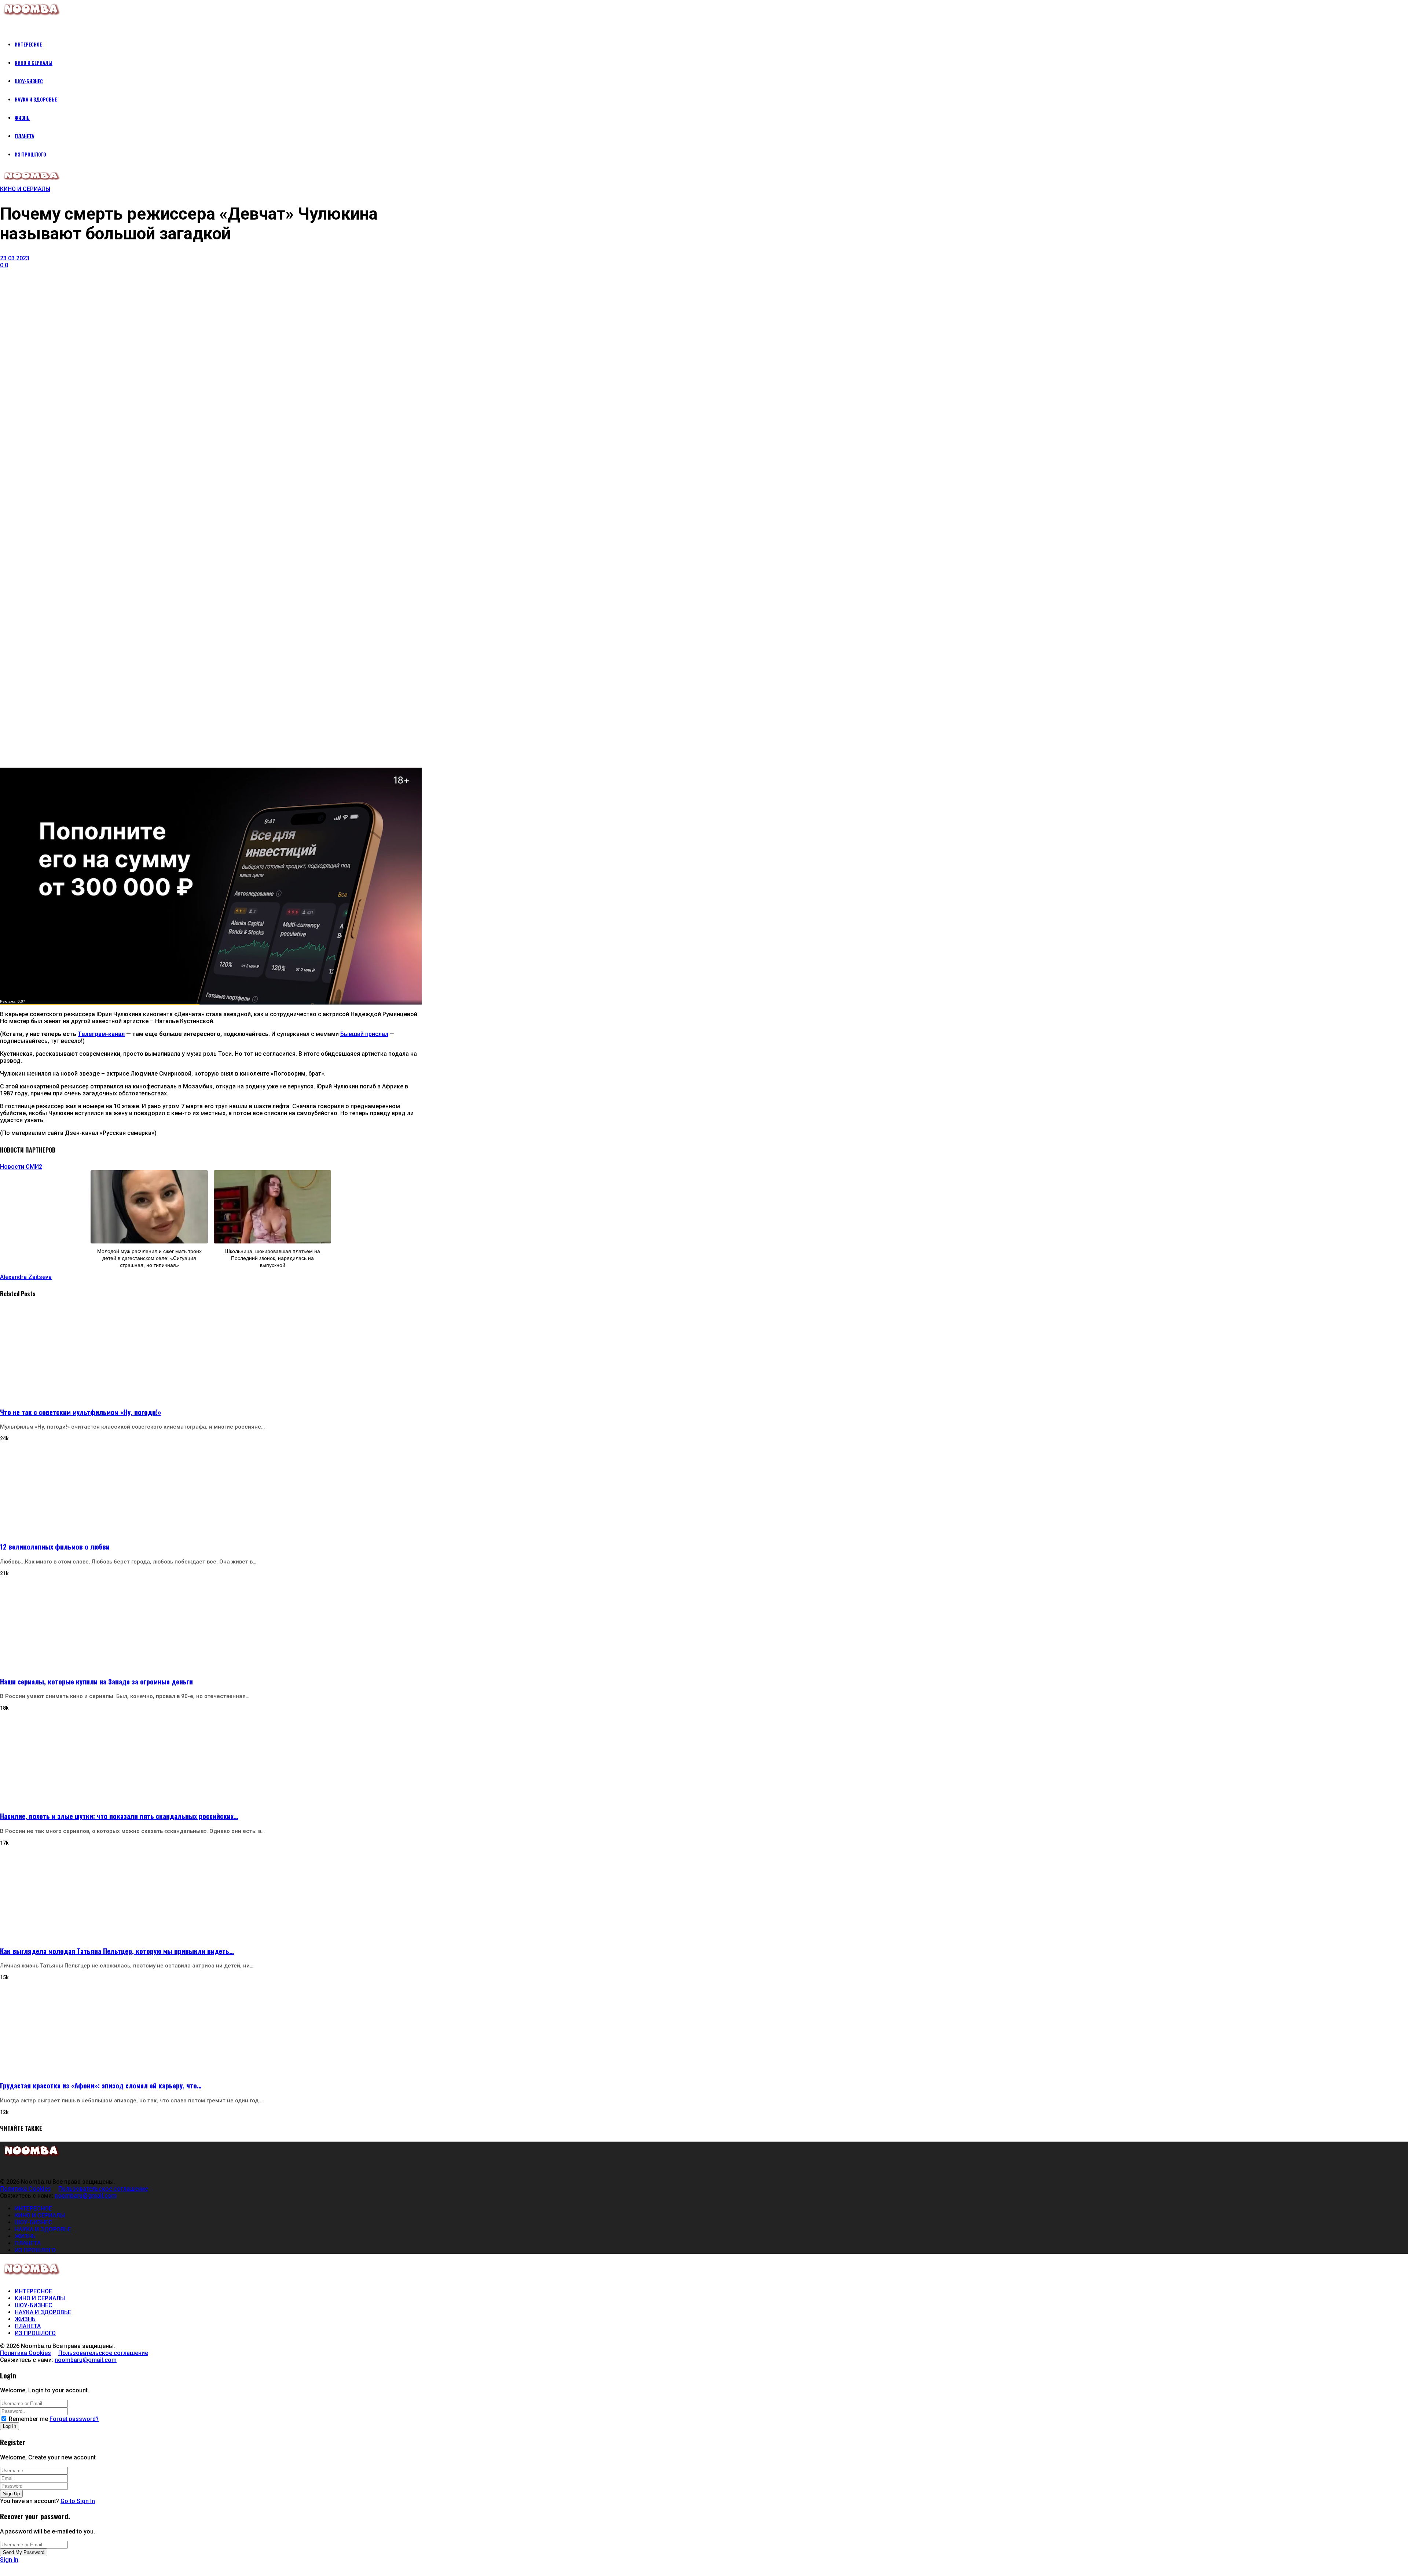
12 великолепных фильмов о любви (55, 1546)
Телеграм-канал (101, 1034)
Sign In (9, 2560)
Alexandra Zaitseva (26, 1277)
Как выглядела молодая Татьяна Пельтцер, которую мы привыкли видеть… (117, 1951)
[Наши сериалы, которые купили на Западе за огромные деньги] (211, 1623)
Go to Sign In (78, 2501)
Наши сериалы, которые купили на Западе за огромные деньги (96, 1681)
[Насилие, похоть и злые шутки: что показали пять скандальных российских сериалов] (211, 1757)
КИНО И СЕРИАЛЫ (25, 189)
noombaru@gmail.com (86, 2196)
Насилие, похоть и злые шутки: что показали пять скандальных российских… (119, 1816)
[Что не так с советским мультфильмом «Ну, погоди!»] (211, 1353)
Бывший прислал (364, 1034)
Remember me (28, 2419)
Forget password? (74, 2419)
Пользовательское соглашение (103, 2189)
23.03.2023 (15, 258)
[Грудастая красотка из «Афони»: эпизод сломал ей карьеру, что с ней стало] (211, 2027)
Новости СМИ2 (21, 1167)
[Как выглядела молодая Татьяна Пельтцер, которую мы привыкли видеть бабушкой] (211, 1892)
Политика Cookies (25, 2189)
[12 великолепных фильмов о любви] (211, 1488)
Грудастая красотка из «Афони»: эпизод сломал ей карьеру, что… (101, 2085)
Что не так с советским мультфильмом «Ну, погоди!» (81, 1412)
